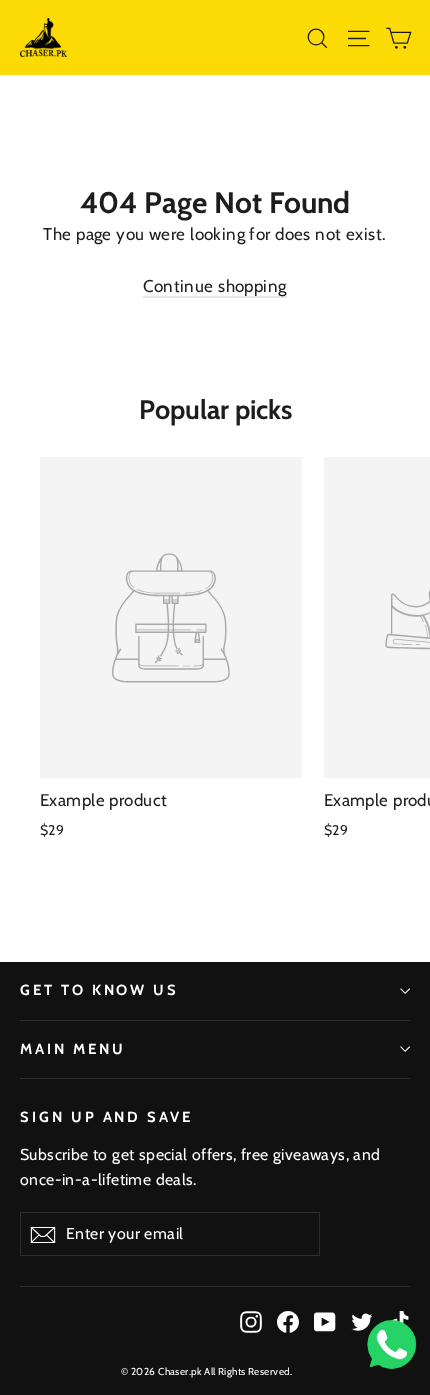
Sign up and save (106, 1117)
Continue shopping (214, 286)
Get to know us (99, 990)
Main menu (72, 1049)
